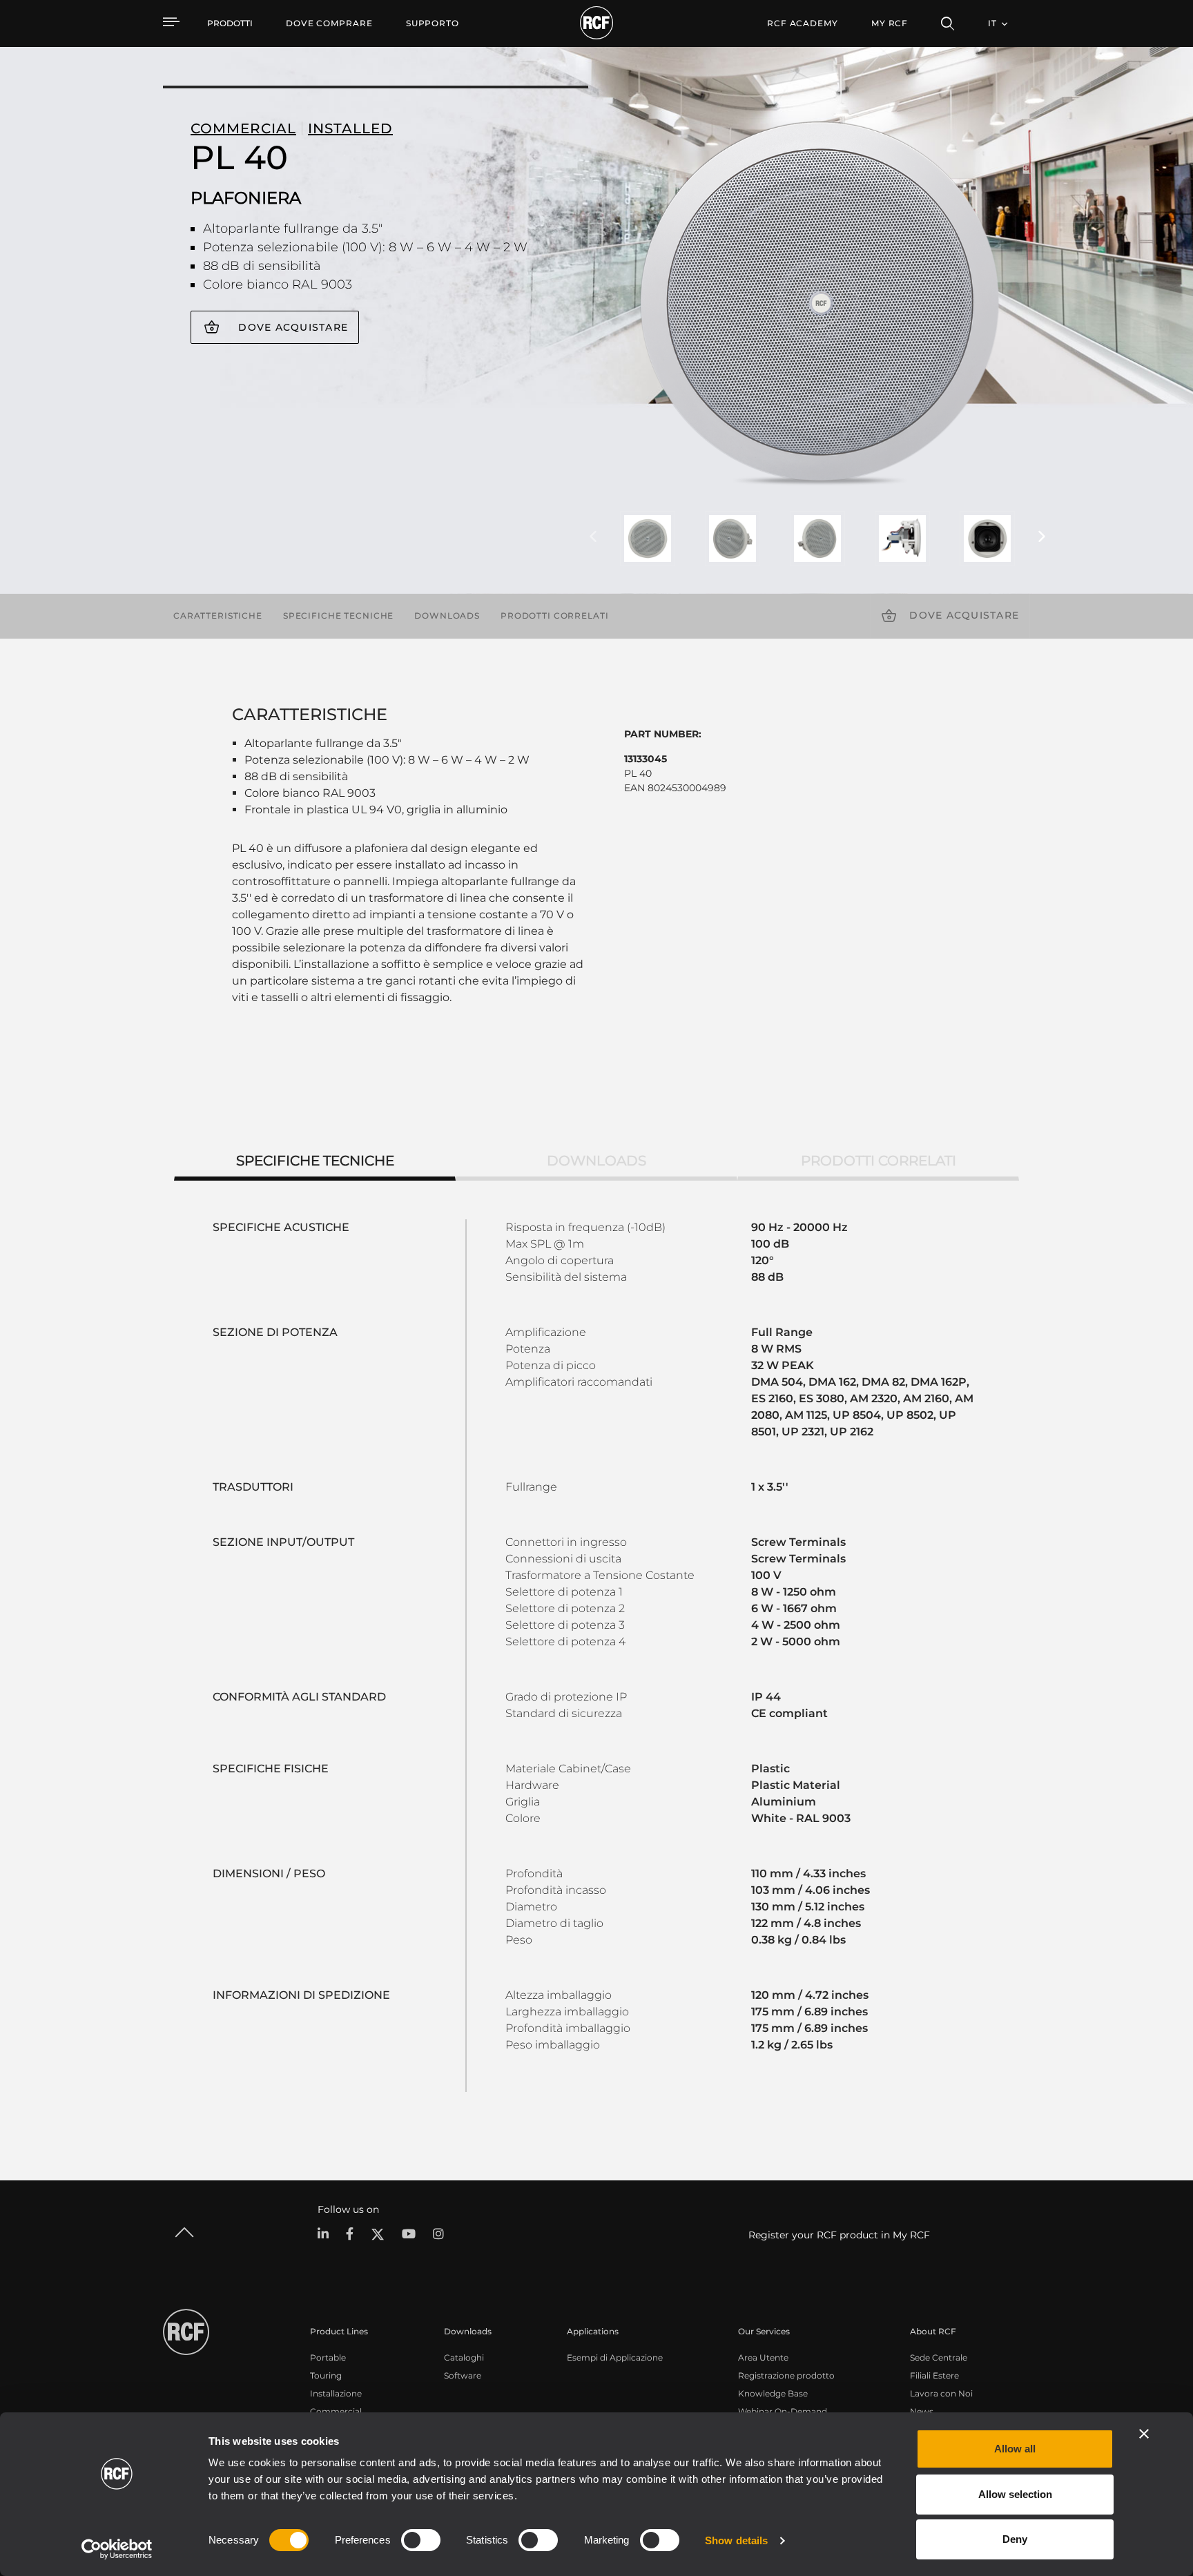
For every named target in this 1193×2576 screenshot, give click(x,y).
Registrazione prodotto (786, 2375)
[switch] (421, 2540)
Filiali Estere (934, 2375)
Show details (736, 2540)
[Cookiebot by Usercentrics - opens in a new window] (117, 2549)
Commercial (336, 2411)
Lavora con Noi (941, 2393)
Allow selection (1015, 2494)
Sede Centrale (939, 2357)
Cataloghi (464, 2357)
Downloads (447, 616)
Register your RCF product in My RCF (839, 2235)
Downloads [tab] (596, 1161)
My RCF (890, 23)
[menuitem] (329, 23)
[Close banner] (1144, 2434)
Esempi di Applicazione (615, 2357)
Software (463, 2375)
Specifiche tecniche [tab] (315, 1161)
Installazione (336, 2393)
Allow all (1015, 2449)
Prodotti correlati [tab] (879, 1161)
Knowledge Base (773, 2393)
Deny (1015, 2539)
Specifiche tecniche (338, 616)
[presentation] (593, 537)
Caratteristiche (218, 616)
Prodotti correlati (554, 616)
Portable (328, 2357)
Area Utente (763, 2357)
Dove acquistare (293, 327)
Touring (326, 2375)
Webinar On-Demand (783, 2411)
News (922, 2411)
